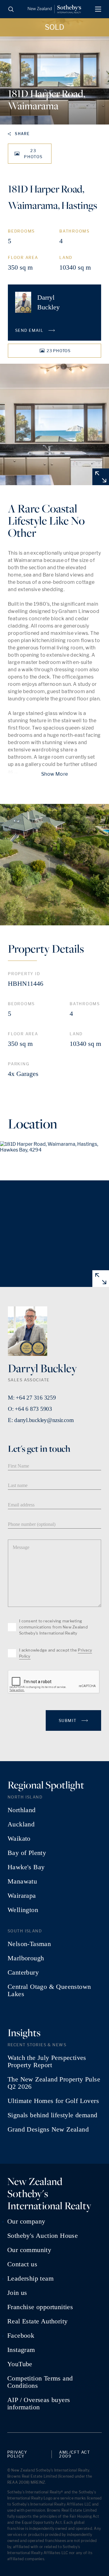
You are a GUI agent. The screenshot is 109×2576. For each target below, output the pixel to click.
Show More (54, 774)
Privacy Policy (17, 2454)
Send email (30, 330)
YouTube (20, 2364)
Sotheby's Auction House (43, 2236)
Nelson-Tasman (29, 1944)
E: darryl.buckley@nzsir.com (41, 1420)
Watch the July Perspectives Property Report (47, 2061)
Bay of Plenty (27, 1853)
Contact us (22, 2264)
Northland (22, 1810)
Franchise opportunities (40, 2307)
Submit (68, 1720)
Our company (26, 2221)
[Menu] (98, 9)
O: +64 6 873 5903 (30, 1409)
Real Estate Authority (37, 2321)
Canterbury (23, 1972)
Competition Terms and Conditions (40, 2382)
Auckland (21, 1824)
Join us (17, 2293)
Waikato (19, 1839)
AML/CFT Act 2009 (74, 2454)
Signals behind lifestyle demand (52, 2115)
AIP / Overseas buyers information (39, 2404)
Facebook (21, 2336)
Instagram (21, 2350)
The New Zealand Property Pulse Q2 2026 (54, 2083)
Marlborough (26, 1958)
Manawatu (22, 1881)
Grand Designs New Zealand (48, 2129)
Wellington (23, 1910)
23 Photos (33, 154)
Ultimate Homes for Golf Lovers (53, 2101)
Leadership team (30, 2278)
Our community (29, 2250)
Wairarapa (22, 1896)
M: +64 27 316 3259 (32, 1398)
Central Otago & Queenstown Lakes (49, 1990)
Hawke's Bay (26, 1867)
